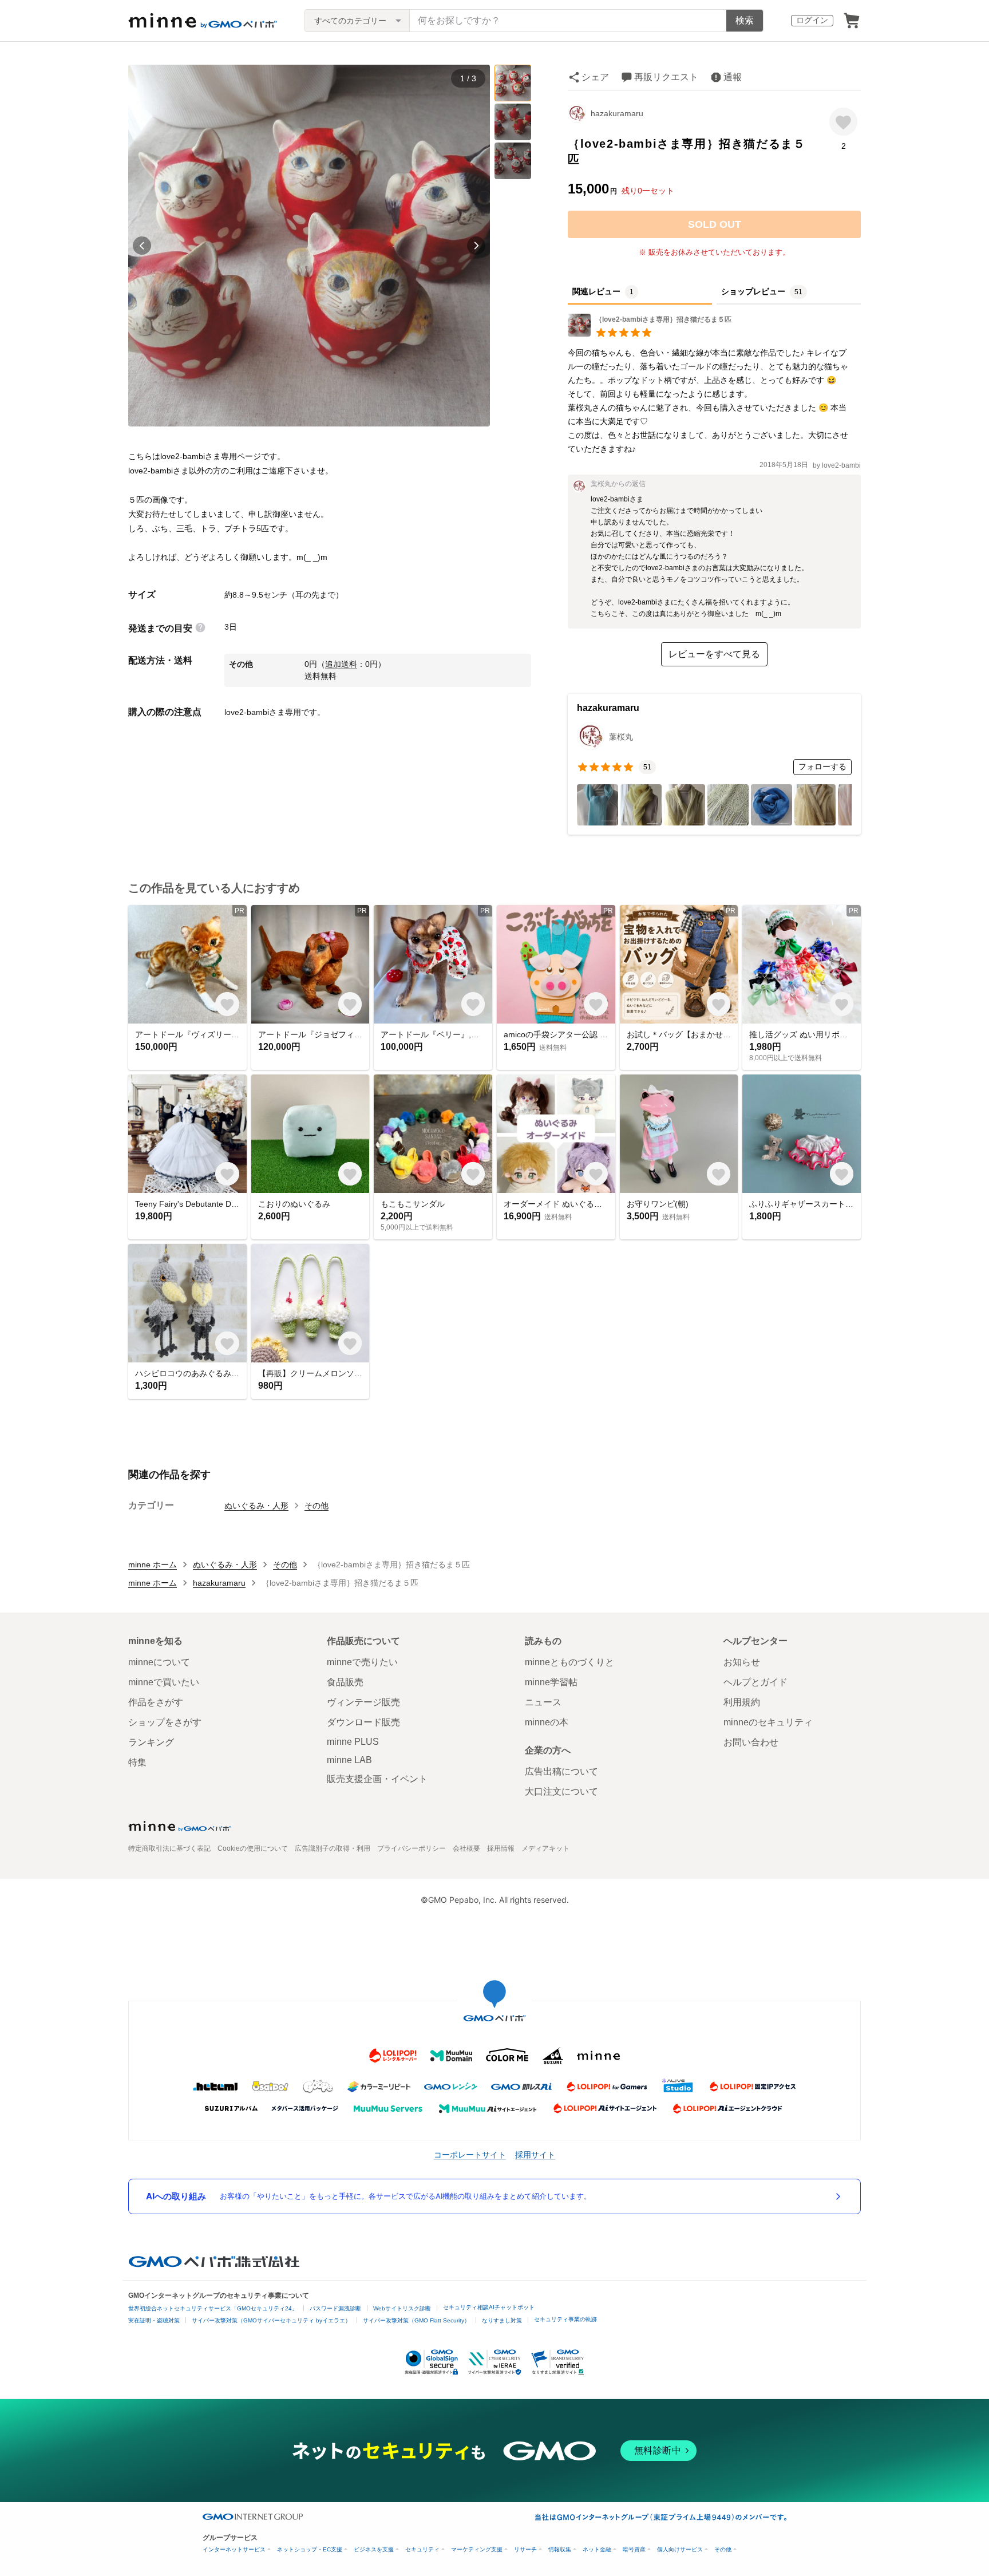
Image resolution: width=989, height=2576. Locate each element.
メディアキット (545, 1848)
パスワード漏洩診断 (335, 2308)
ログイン (812, 20)
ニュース (543, 1702)
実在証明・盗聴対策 (154, 2320)
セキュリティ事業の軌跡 (565, 2319)
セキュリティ (422, 2549)
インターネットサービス (234, 2549)
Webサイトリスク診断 (402, 2308)
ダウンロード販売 (363, 1722)
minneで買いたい (164, 1682)
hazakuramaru (617, 113)
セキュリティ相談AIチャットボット (489, 2307)
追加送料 (341, 664)
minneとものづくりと (569, 1662)
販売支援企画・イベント (377, 1779)
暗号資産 (634, 2549)
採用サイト (535, 2154)
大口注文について (561, 1791)
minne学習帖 (551, 1682)
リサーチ (525, 2549)
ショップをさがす (165, 1722)
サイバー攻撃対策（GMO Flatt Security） (416, 2320)
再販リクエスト (666, 77)
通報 (733, 77)
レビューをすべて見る (714, 654)
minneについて (159, 1662)
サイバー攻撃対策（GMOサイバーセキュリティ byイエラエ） (271, 2320)
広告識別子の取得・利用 (333, 1848)
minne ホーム (153, 1564)
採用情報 (501, 1848)
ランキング (151, 1742)
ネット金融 (597, 2549)
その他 (317, 1506)
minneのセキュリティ (768, 1722)
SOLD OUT (715, 224)
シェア (595, 77)
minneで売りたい (362, 1662)
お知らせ (742, 1662)
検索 (745, 20)
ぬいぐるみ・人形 (256, 1506)
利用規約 (742, 1702)
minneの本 (547, 1722)
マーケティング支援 (477, 2549)
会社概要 (466, 1848)
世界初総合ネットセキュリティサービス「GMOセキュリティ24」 (213, 2308)
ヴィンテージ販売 (363, 1702)
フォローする (822, 767)
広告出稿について (561, 1771)
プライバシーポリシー (412, 1848)
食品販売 (345, 1682)
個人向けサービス (680, 2549)
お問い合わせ (751, 1742)
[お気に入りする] (843, 122)
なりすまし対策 (502, 2320)
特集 (137, 1762)
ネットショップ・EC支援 (310, 2549)
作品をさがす (156, 1702)
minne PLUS (353, 1742)
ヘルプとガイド (755, 1682)
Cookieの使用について (253, 1848)
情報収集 (560, 2549)
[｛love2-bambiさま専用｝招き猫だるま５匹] (650, 333)
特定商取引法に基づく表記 (169, 1848)
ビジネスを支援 (374, 2549)
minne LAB (349, 1760)
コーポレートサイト (470, 2154)
